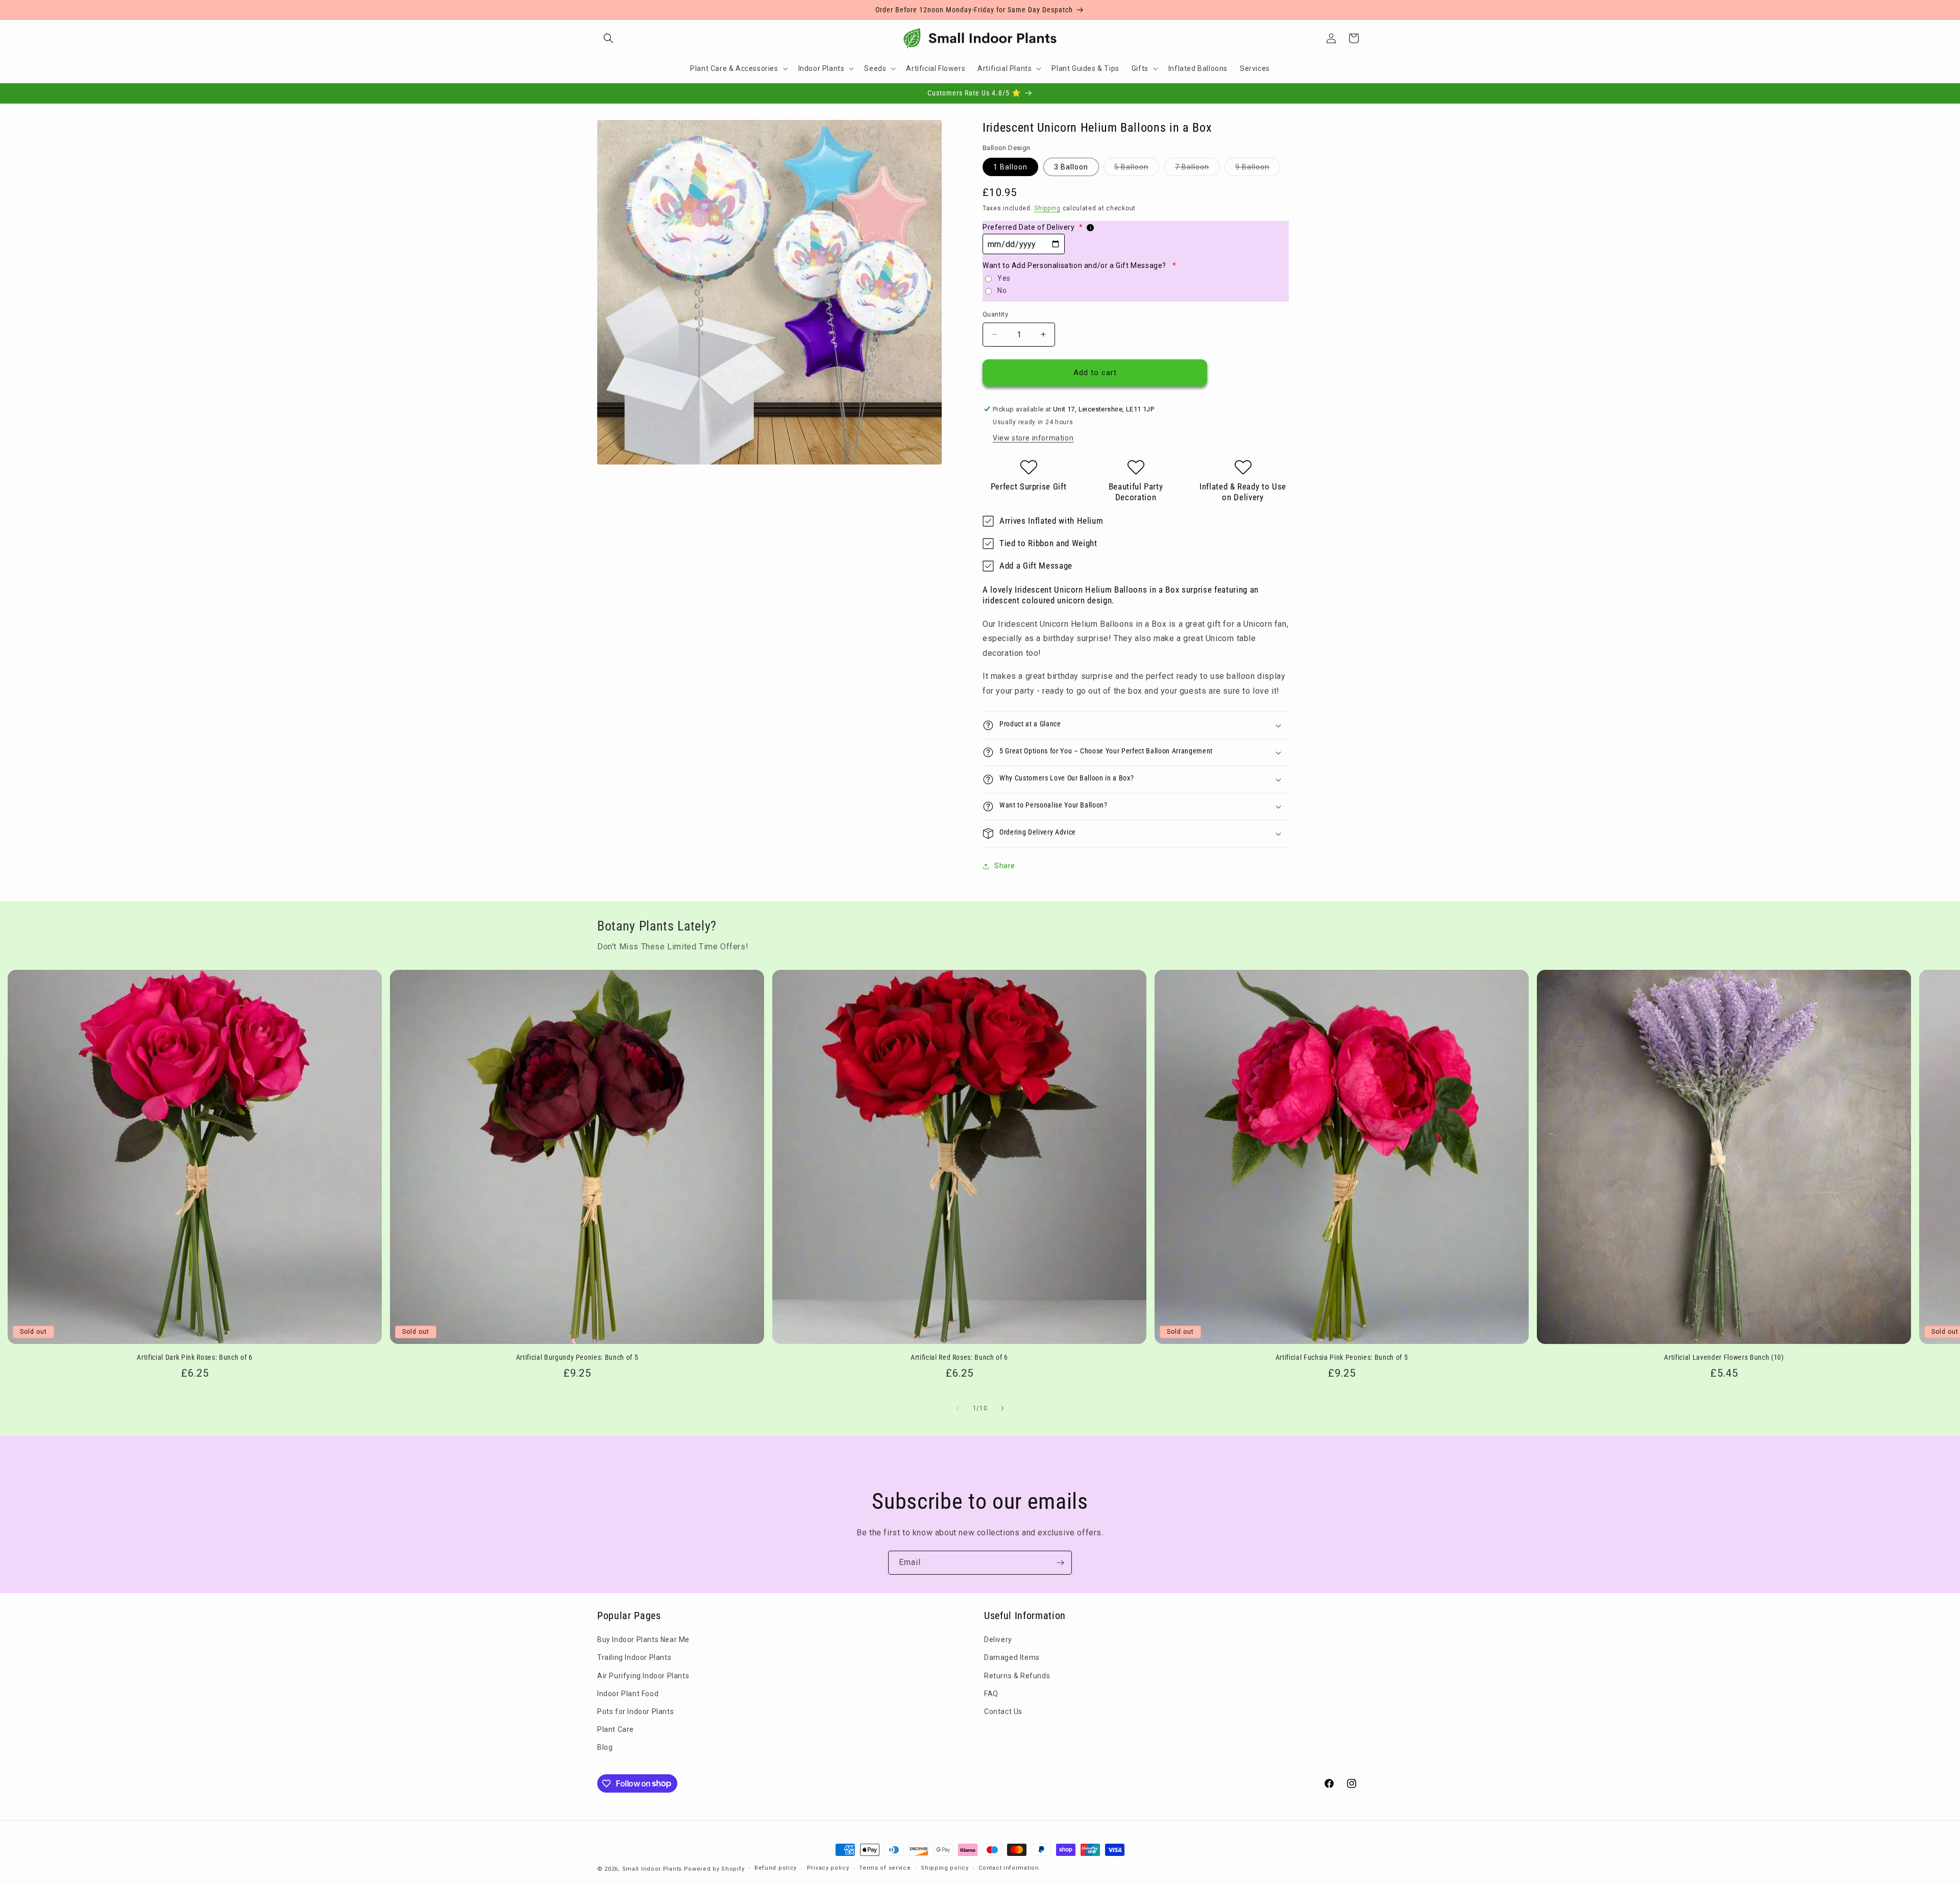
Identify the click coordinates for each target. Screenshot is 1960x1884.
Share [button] (1005, 866)
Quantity (995, 314)
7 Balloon (1197, 169)
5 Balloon (1137, 169)
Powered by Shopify (714, 1869)
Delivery (998, 1640)
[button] (608, 38)
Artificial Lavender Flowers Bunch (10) (1724, 1357)
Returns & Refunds (1017, 1676)
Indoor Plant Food (628, 1694)
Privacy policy (828, 1868)
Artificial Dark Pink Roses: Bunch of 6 (194, 1357)
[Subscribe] (1060, 1563)
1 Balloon (1010, 167)
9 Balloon (1258, 169)
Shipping (1047, 208)
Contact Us (1003, 1711)
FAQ (991, 1694)
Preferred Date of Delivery (1033, 227)
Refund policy (776, 1868)
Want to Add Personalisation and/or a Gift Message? (1079, 265)
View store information (1033, 438)
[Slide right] (1002, 1408)
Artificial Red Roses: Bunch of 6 (959, 1357)
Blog (605, 1747)
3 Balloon (1071, 167)
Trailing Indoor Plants (634, 1657)
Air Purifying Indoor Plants (643, 1676)
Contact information (1009, 1868)
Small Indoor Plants (652, 1869)
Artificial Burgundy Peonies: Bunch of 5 (577, 1357)
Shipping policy (945, 1868)
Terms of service (885, 1868)
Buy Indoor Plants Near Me (643, 1640)
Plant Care (616, 1729)
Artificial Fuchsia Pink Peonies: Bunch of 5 (1342, 1357)
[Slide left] (958, 1408)
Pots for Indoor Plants (635, 1711)
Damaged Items (1012, 1657)
